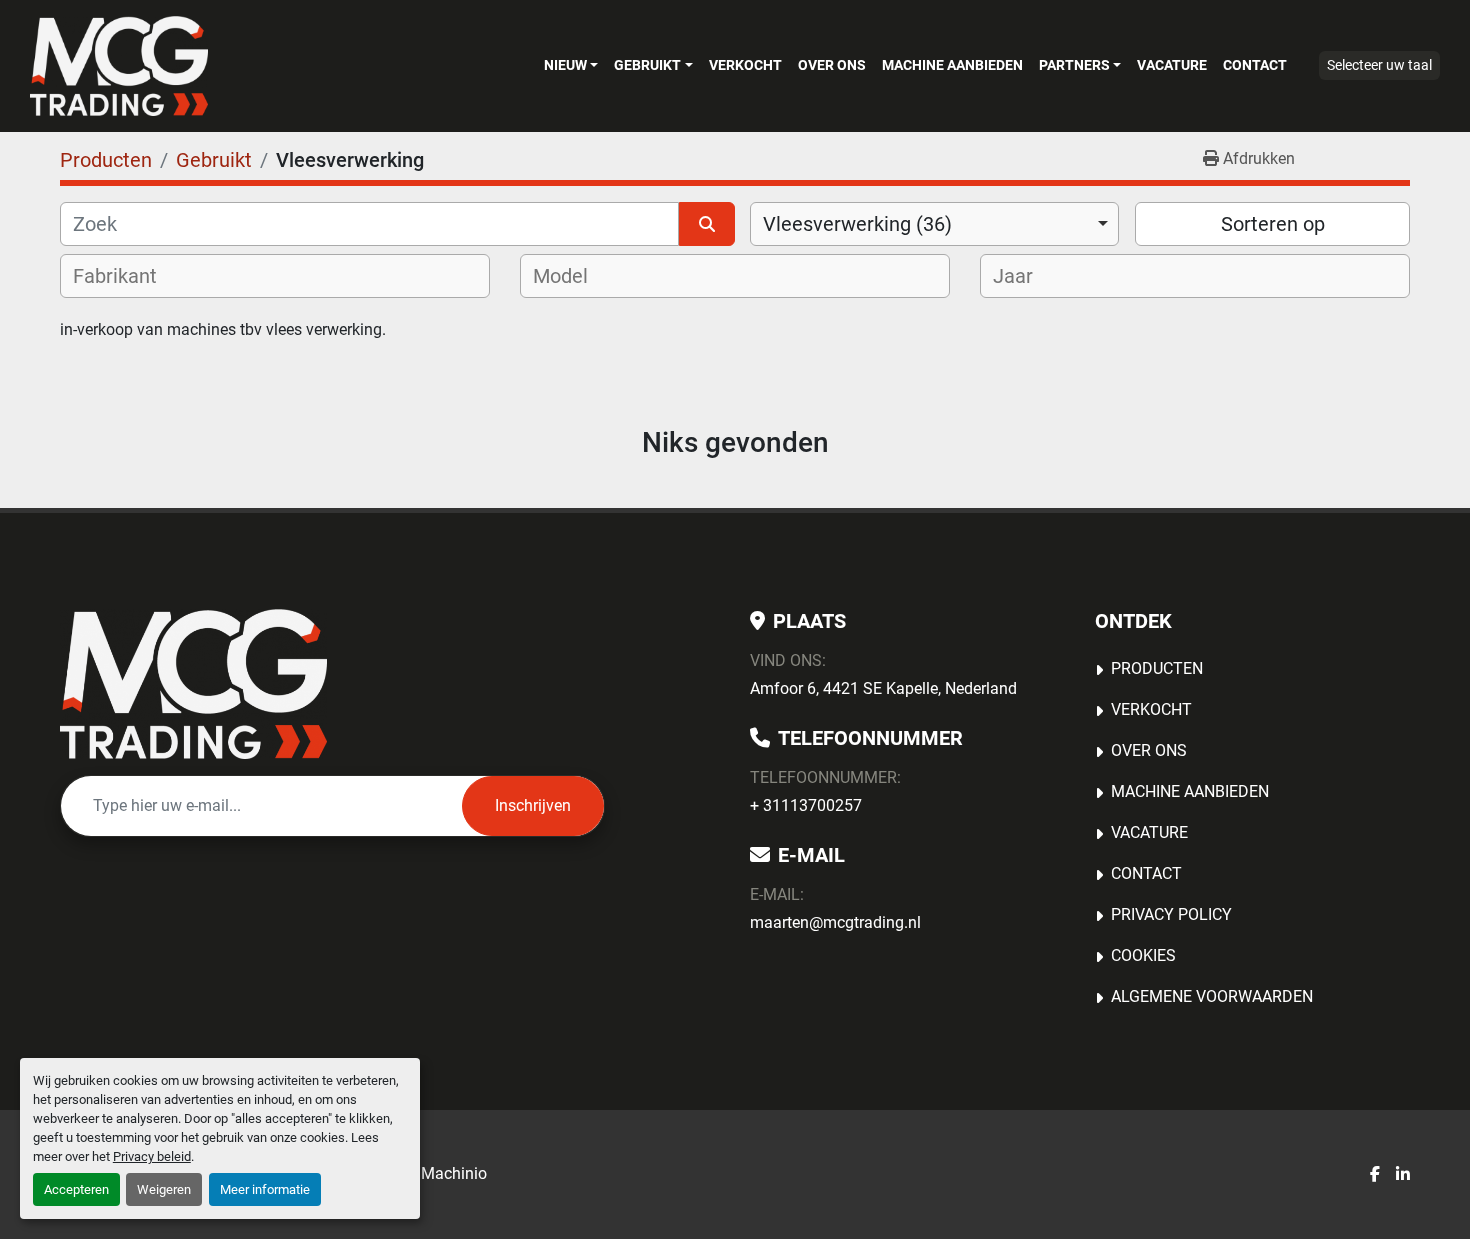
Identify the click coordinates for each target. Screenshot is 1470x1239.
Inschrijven (533, 805)
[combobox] (934, 224)
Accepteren (76, 1189)
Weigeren (164, 1189)
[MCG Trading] (193, 684)
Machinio (454, 1173)
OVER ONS (832, 65)
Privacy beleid (152, 1156)
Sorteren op (1273, 224)
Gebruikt (647, 65)
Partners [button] (1074, 65)
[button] (571, 65)
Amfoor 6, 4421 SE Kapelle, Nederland (883, 688)
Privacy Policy (1171, 914)
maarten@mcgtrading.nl (835, 922)
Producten (1157, 668)
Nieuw (565, 65)
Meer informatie (265, 1189)
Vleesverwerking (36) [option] (857, 224)
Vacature (1172, 65)
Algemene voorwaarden (1212, 996)
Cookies (1143, 955)
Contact (1255, 65)
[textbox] (128, 276)
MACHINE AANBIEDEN (952, 65)
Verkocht (745, 65)
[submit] (707, 224)
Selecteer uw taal (1379, 65)
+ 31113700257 (806, 805)
